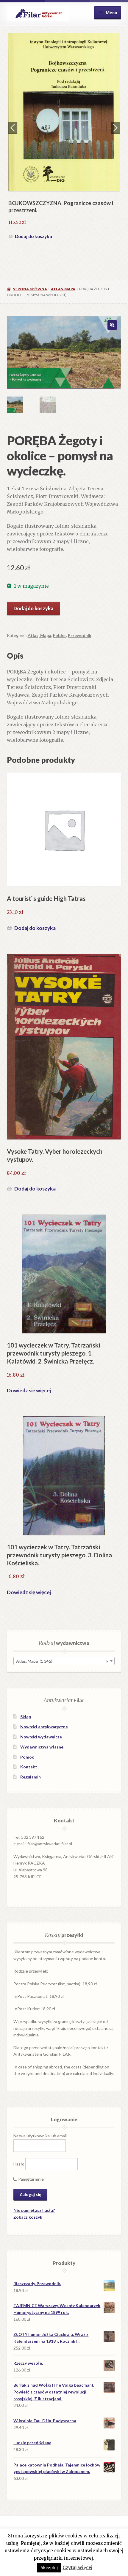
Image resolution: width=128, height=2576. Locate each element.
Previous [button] (13, 128)
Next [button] (115, 128)
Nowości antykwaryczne (44, 1727)
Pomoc (27, 1757)
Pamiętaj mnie (31, 2179)
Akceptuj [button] (49, 2568)
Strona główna (30, 289)
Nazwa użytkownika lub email (40, 2136)
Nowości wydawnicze (41, 1737)
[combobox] (64, 1661)
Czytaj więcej (78, 2568)
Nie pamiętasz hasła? (34, 2210)
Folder (60, 635)
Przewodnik (80, 635)
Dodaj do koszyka (33, 211)
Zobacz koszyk (28, 2217)
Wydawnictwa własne (42, 1747)
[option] (64, 124)
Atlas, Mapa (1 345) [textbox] (62, 1661)
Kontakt (29, 1767)
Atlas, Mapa (63, 289)
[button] (112, 325)
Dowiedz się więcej (29, 1390)
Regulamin (31, 1777)
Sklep (26, 1717)
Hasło (19, 2164)
